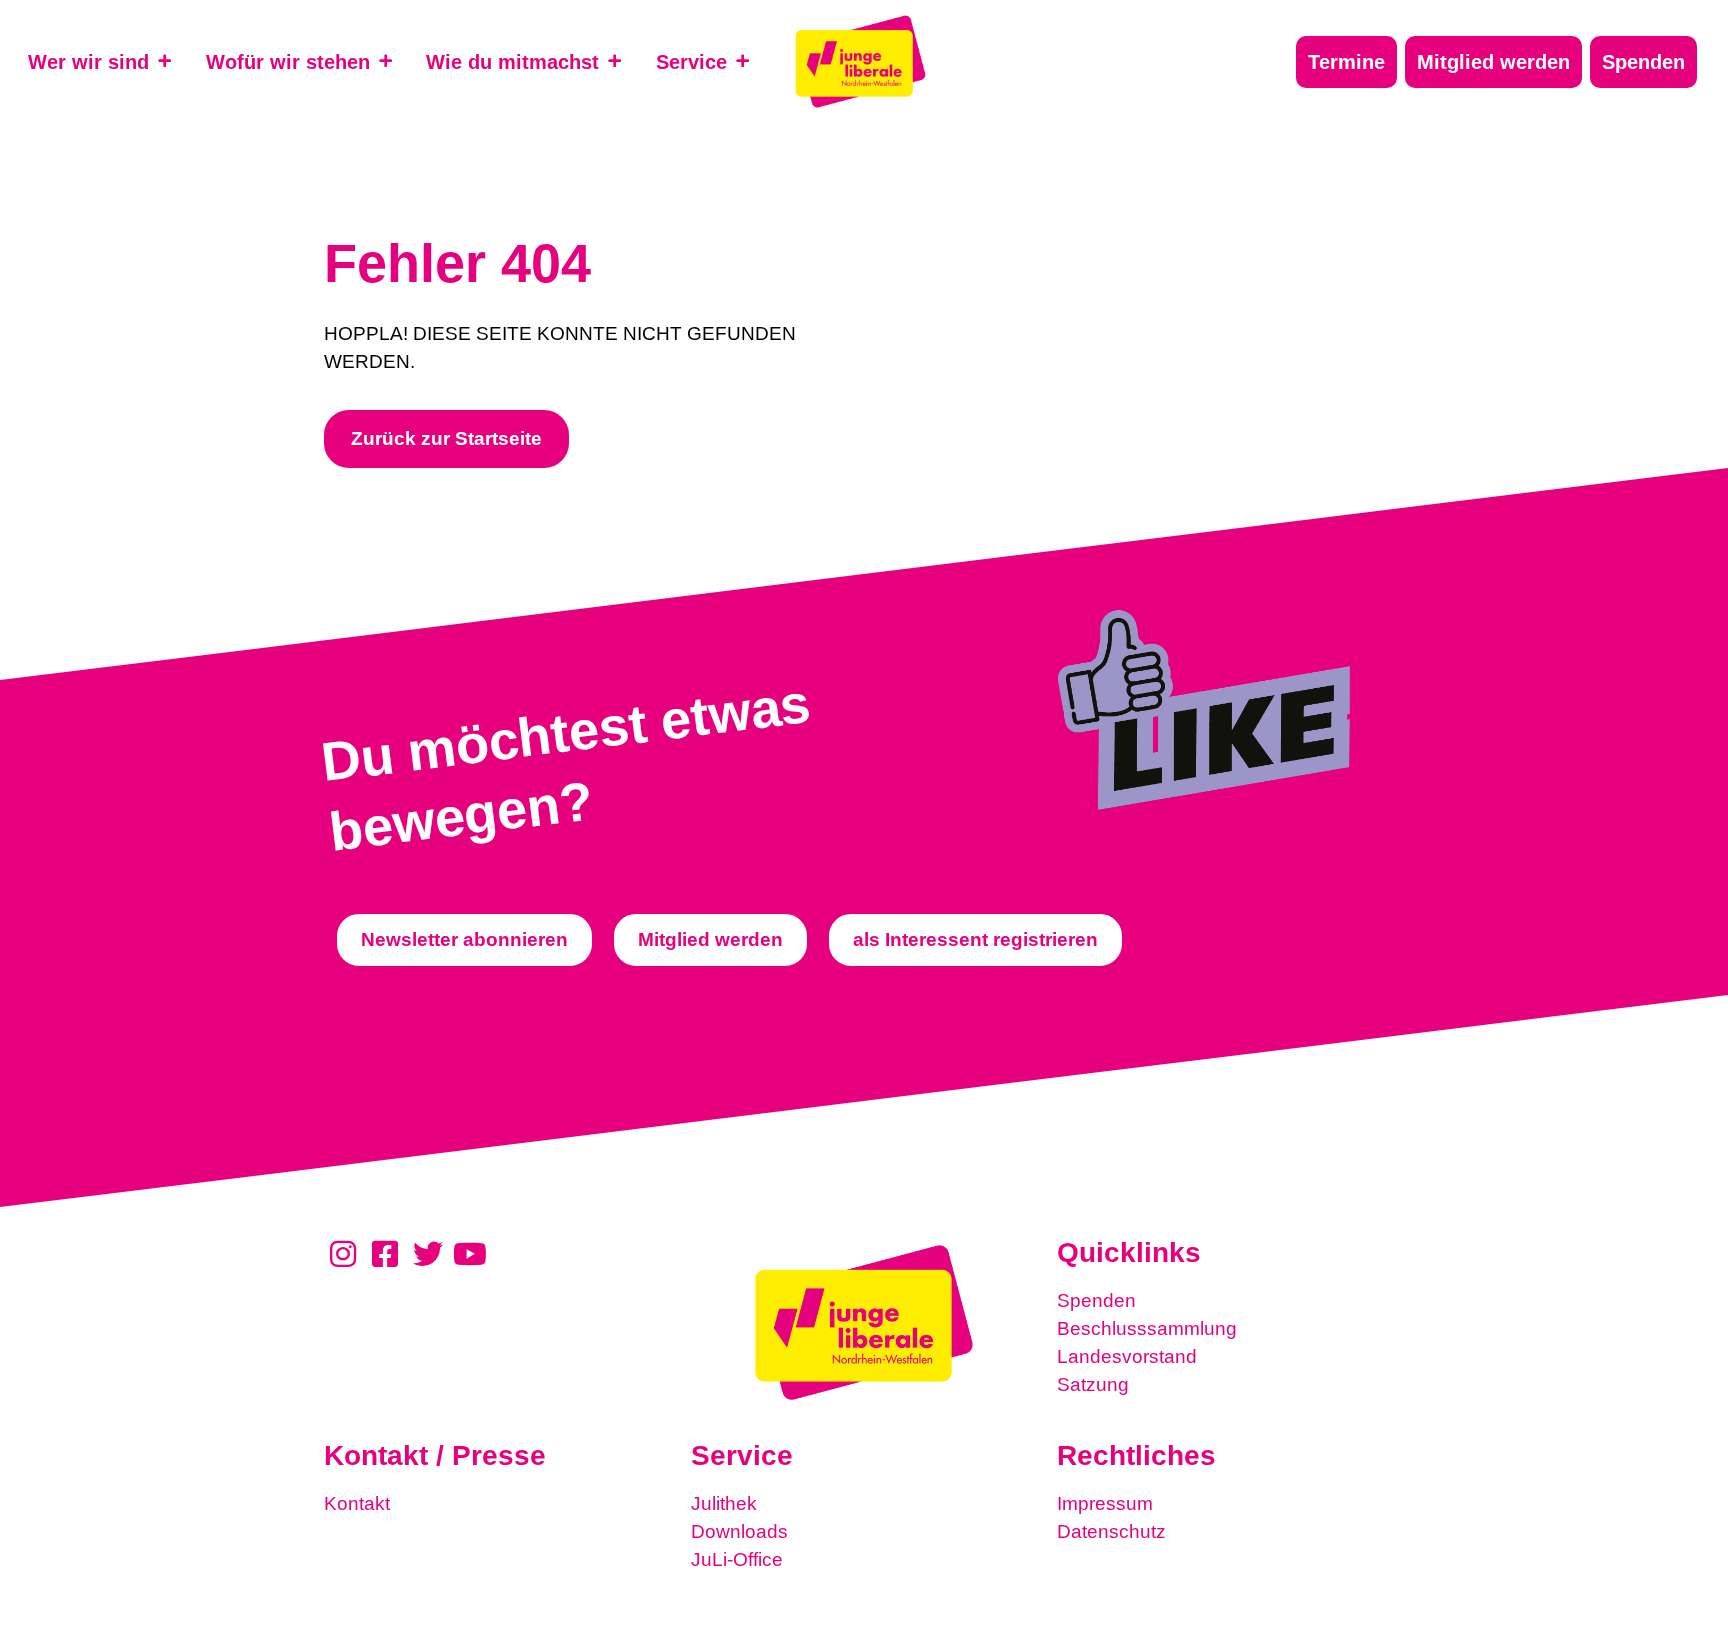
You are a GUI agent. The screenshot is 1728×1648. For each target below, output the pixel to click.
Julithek (724, 1503)
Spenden (1096, 1300)
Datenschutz (1111, 1531)
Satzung (1093, 1384)
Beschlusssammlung (1147, 1328)
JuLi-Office (737, 1559)
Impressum (1105, 1503)
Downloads (739, 1531)
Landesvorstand (1127, 1356)
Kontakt (357, 1503)
